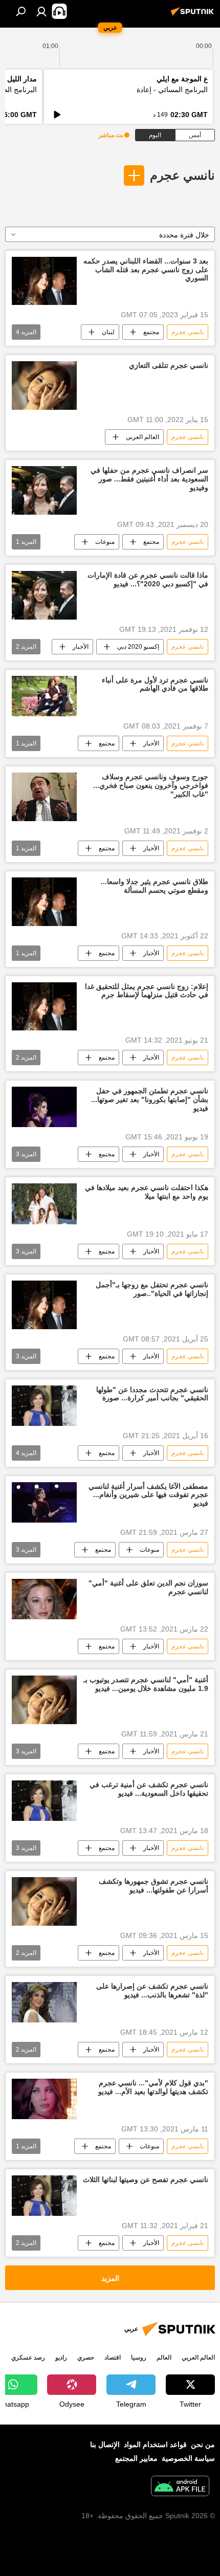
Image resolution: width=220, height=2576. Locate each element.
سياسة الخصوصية (188, 2458)
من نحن (203, 2445)
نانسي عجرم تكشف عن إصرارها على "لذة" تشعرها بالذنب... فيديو (152, 1990)
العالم (164, 2358)
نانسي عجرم (182, 175)
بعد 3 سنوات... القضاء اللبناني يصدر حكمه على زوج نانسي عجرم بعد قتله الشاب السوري (146, 270)
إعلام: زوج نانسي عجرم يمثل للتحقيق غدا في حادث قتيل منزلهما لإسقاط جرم (147, 991)
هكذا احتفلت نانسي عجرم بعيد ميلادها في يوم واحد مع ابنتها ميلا (147, 1192)
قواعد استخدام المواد (155, 2445)
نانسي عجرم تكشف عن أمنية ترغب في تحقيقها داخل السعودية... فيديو (149, 1789)
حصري (86, 2358)
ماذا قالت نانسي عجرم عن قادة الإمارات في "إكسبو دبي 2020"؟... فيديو (148, 579)
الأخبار (81, 647)
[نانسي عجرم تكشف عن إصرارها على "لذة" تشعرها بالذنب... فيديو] (44, 2002)
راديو (61, 2358)
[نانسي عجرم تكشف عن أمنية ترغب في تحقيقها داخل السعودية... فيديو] (44, 1801)
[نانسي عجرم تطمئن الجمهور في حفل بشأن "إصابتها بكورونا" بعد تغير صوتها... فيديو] (44, 1107)
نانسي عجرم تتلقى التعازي (169, 365)
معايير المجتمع (136, 2458)
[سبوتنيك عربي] (194, 15)
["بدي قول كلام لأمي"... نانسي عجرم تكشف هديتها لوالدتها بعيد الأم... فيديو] (44, 2099)
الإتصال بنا (105, 2445)
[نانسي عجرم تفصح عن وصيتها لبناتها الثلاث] (44, 2196)
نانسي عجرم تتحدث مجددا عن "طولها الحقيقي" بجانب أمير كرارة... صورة (152, 1394)
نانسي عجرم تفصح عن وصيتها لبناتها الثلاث (146, 2179)
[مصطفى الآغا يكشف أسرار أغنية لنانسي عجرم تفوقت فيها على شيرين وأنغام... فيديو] (44, 1503)
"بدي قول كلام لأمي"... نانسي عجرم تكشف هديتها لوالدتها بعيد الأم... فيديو (153, 2087)
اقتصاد (113, 2358)
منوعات (105, 542)
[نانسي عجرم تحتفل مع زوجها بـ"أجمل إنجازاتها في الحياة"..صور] (44, 1305)
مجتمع (151, 332)
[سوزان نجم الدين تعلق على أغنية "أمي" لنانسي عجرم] (44, 1599)
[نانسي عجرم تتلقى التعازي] (44, 386)
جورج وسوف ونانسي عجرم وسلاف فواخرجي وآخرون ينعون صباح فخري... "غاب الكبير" (151, 785)
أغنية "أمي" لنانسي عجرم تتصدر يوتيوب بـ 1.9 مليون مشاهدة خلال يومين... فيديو (146, 1684)
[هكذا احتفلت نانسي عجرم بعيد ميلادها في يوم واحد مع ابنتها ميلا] (44, 1204)
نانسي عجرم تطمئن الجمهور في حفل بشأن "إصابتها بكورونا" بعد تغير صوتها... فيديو (150, 1099)
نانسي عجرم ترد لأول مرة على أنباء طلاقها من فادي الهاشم (155, 684)
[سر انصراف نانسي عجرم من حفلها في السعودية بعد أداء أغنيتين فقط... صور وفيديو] (44, 490)
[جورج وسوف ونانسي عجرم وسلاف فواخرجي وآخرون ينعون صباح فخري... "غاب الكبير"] (44, 797)
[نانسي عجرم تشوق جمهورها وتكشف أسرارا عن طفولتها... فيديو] (44, 1901)
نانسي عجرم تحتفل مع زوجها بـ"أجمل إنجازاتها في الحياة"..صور (152, 1289)
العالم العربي (142, 437)
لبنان (108, 332)
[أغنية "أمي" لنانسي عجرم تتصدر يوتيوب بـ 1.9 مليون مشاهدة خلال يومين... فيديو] (44, 1700)
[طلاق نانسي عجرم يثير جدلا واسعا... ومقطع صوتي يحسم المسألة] (44, 902)
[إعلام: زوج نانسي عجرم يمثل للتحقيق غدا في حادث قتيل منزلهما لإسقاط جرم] (44, 1007)
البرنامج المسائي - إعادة (172, 90)
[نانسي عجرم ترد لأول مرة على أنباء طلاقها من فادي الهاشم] (44, 696)
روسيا (139, 2358)
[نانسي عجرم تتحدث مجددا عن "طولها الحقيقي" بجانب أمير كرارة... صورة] (44, 1406)
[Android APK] (180, 2487)
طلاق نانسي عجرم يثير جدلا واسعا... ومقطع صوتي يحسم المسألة (155, 886)
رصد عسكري (28, 2358)
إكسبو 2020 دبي (138, 647)
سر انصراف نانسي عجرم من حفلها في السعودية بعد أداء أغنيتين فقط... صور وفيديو (149, 479)
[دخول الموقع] (41, 11)
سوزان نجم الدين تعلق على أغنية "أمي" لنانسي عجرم (148, 1587)
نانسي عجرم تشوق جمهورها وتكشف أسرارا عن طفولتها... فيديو (153, 1886)
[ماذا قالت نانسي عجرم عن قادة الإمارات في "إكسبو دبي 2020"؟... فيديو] (44, 595)
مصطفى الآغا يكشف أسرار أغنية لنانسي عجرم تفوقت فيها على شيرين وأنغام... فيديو (148, 1495)
